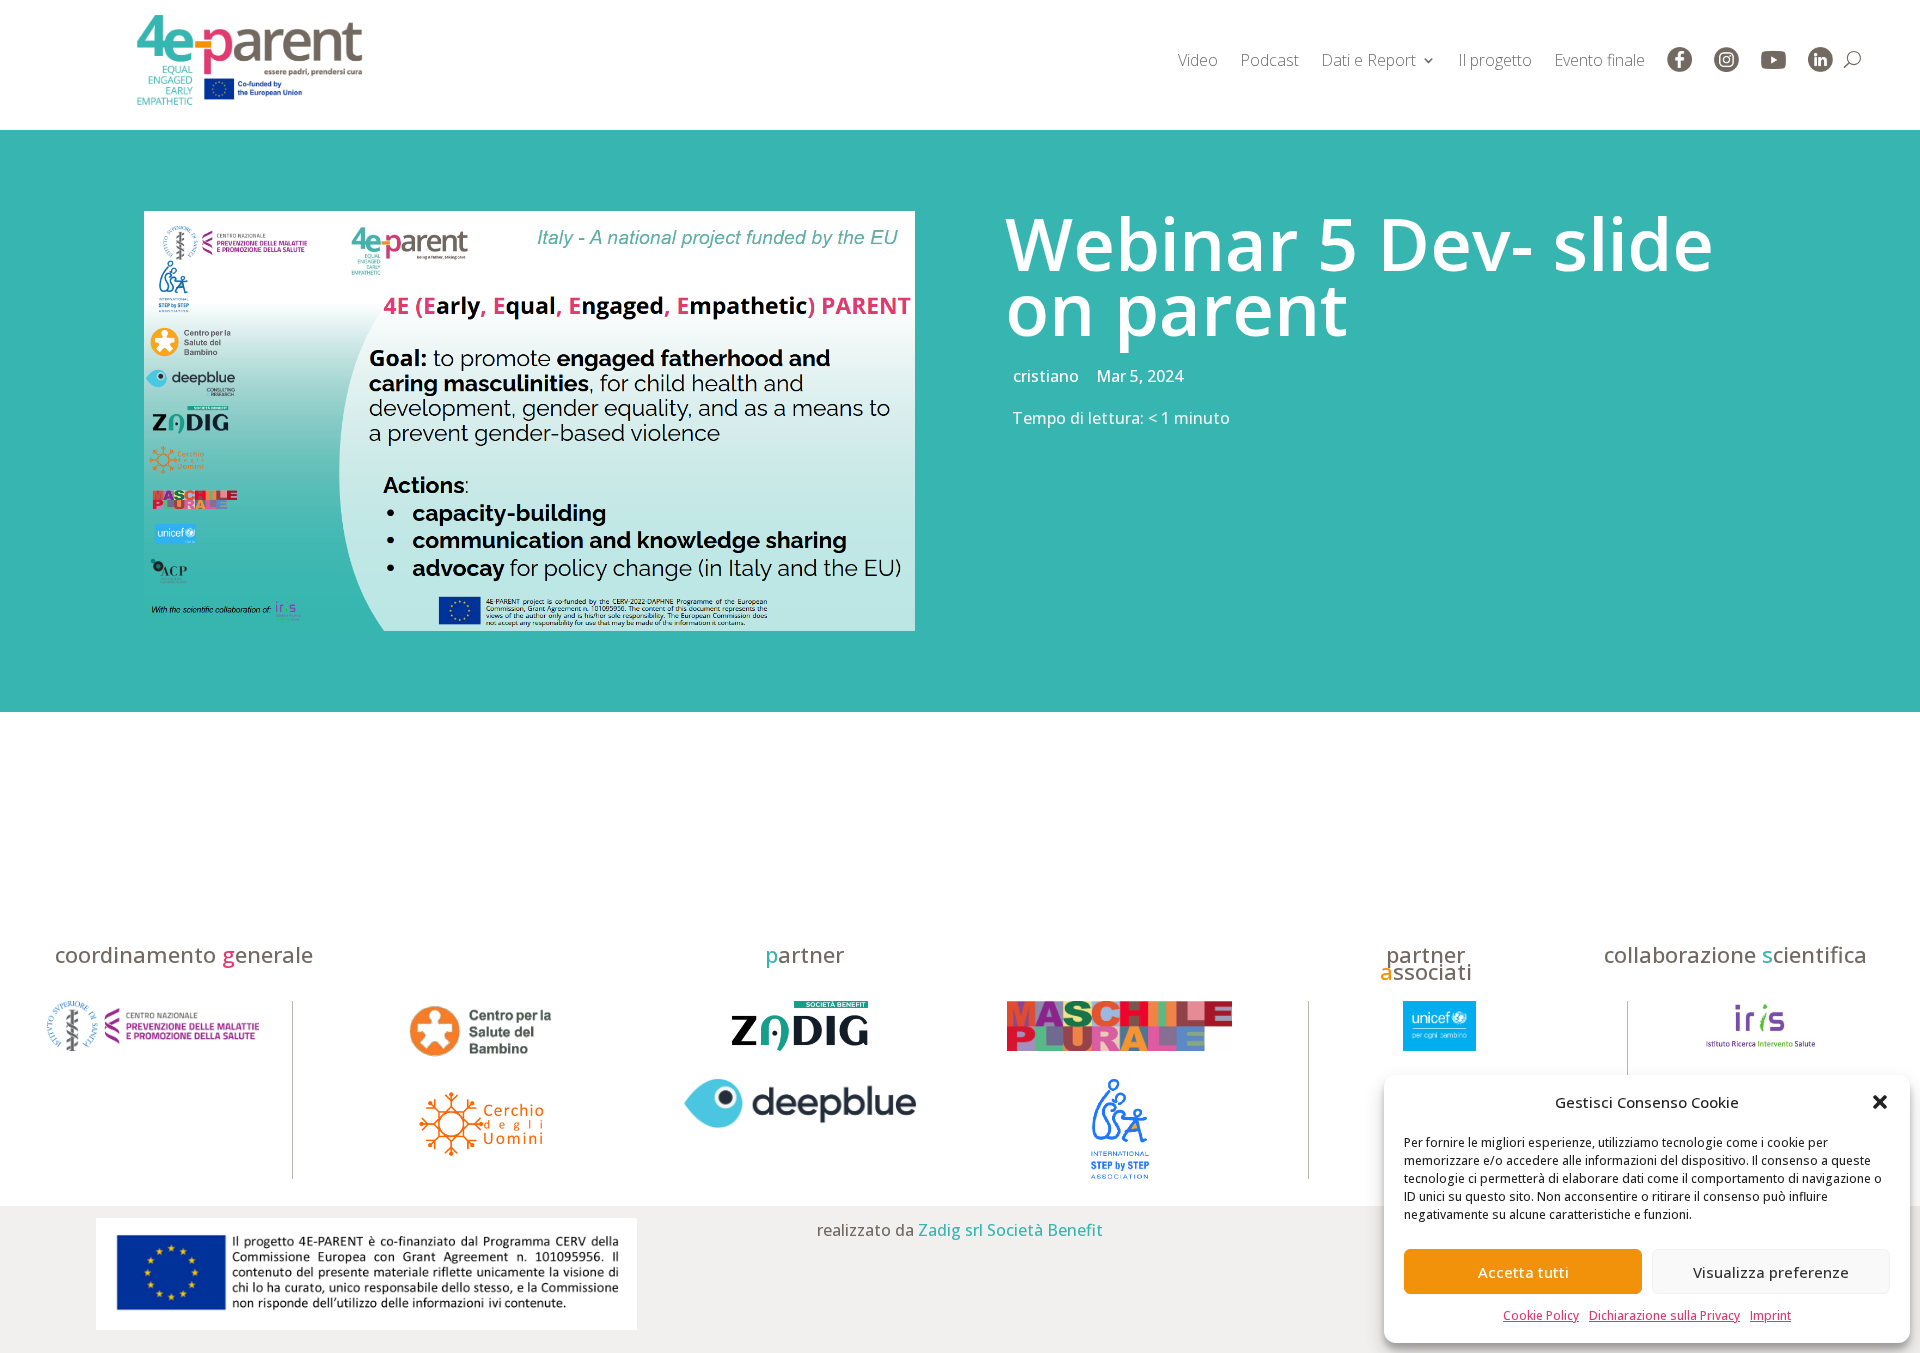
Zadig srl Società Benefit (1010, 1230)
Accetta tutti (1523, 1272)
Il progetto (1495, 60)
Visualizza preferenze (1771, 1272)
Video (1198, 60)
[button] (1880, 1102)
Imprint (1770, 1315)
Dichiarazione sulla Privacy (1664, 1315)
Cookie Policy (1541, 1315)
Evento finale (1599, 60)
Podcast (1269, 60)
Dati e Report (1368, 60)
